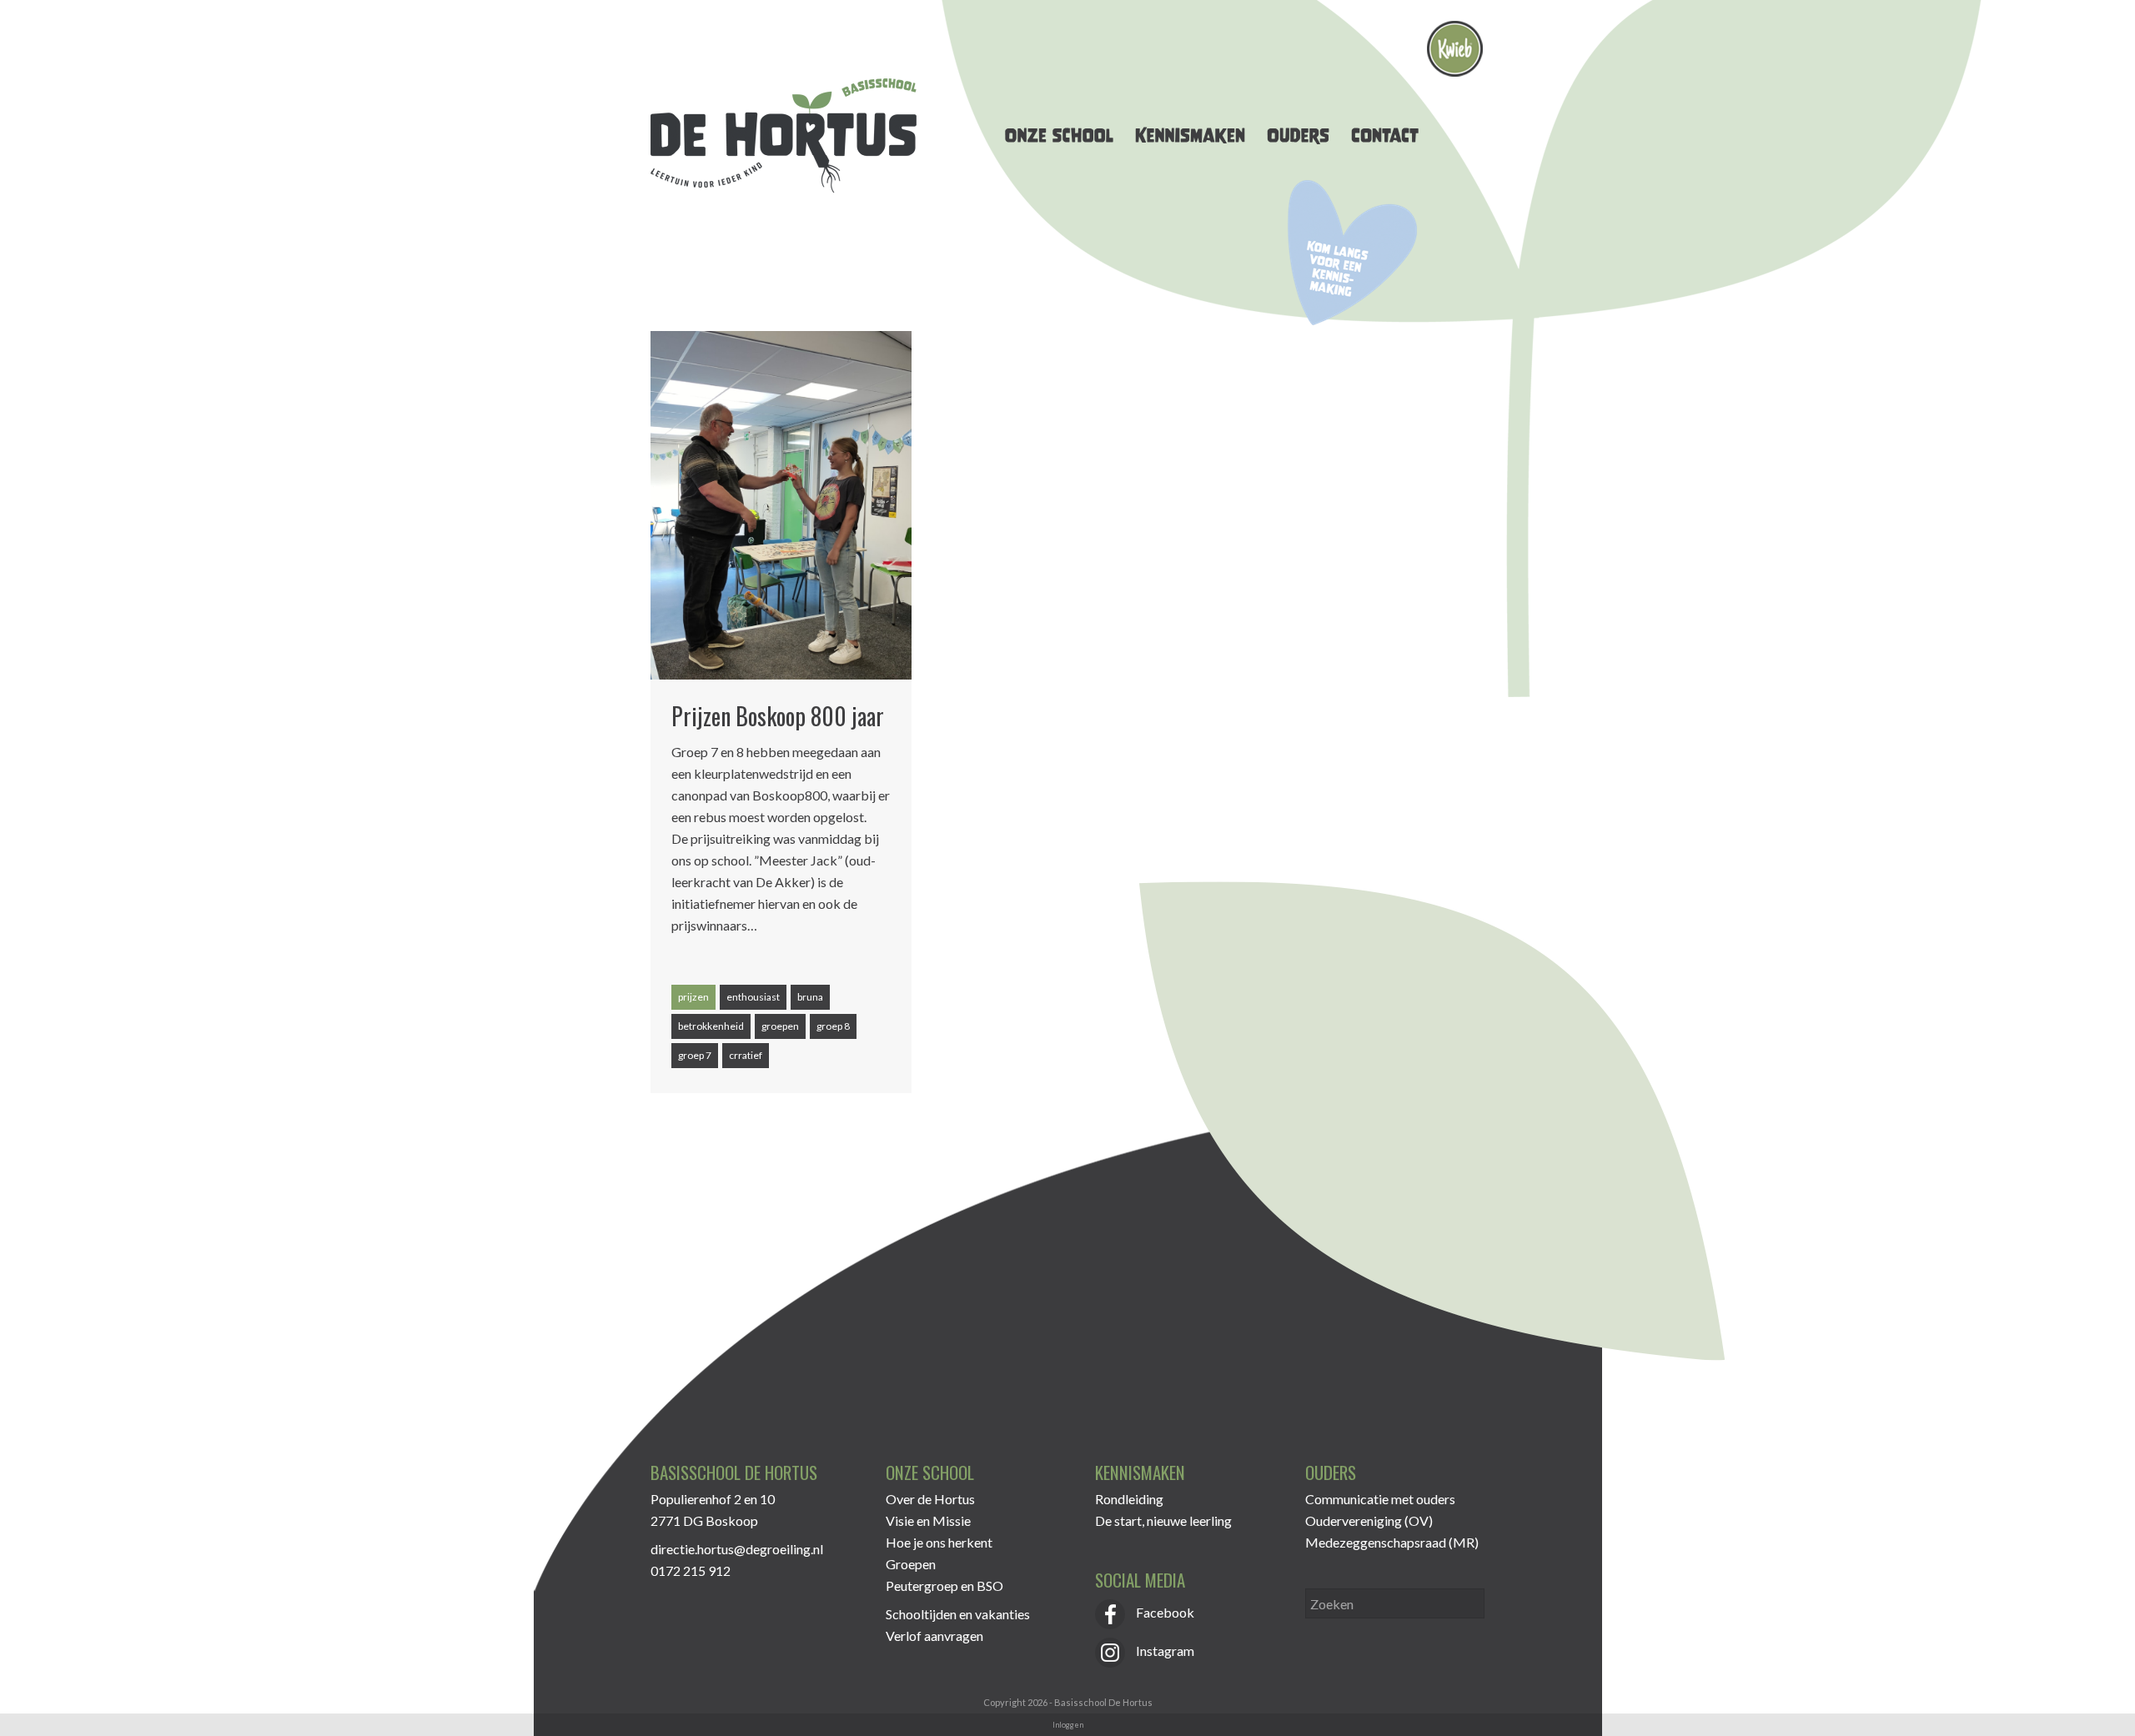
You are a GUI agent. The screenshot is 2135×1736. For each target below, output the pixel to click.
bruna (810, 997)
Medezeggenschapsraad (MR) (1392, 1542)
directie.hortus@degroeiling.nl (737, 1549)
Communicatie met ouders (1380, 1499)
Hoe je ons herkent (939, 1542)
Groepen (911, 1564)
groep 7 (695, 1055)
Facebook (1164, 1612)
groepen (780, 1026)
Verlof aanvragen (934, 1636)
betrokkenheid (711, 1026)
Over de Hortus (930, 1499)
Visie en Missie (928, 1520)
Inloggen (1068, 1725)
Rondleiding (1129, 1499)
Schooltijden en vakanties (958, 1614)
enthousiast (753, 997)
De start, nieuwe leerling (1163, 1520)
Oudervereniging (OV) (1369, 1520)
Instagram (1164, 1651)
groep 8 (833, 1026)
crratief (746, 1055)
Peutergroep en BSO (944, 1585)
